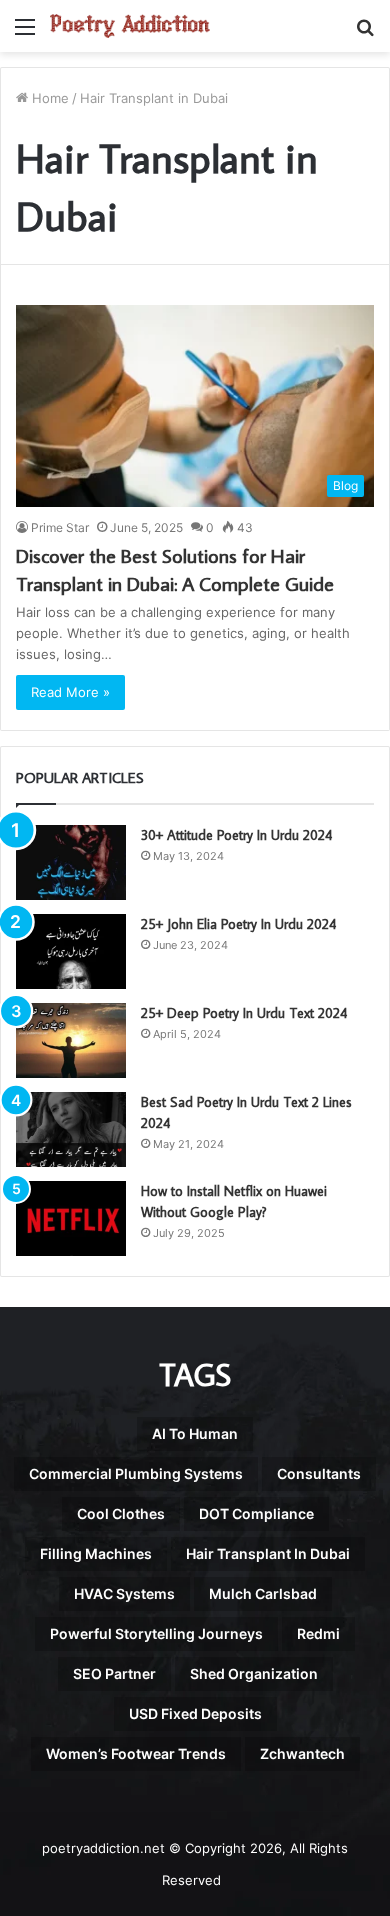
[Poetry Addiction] (130, 26)
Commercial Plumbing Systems (136, 1473)
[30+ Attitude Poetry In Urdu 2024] (71, 862)
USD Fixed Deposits (195, 1713)
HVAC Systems (124, 1593)
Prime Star (60, 527)
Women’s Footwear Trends (136, 1753)
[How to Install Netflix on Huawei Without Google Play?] (71, 1218)
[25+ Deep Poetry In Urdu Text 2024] (71, 1040)
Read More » (70, 692)
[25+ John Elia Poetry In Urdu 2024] (71, 951)
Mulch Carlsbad (263, 1593)
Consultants (319, 1473)
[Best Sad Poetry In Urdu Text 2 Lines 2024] (71, 1129)
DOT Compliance (256, 1513)
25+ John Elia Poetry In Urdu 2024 (238, 924)
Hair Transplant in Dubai (268, 1553)
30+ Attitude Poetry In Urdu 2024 (236, 835)
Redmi (318, 1633)
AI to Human (195, 1433)
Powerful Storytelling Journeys (156, 1633)
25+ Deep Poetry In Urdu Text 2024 (244, 1013)
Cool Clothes (121, 1513)
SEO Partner (114, 1673)
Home (48, 98)
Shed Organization (254, 1673)
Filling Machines (96, 1553)
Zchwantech (302, 1753)
